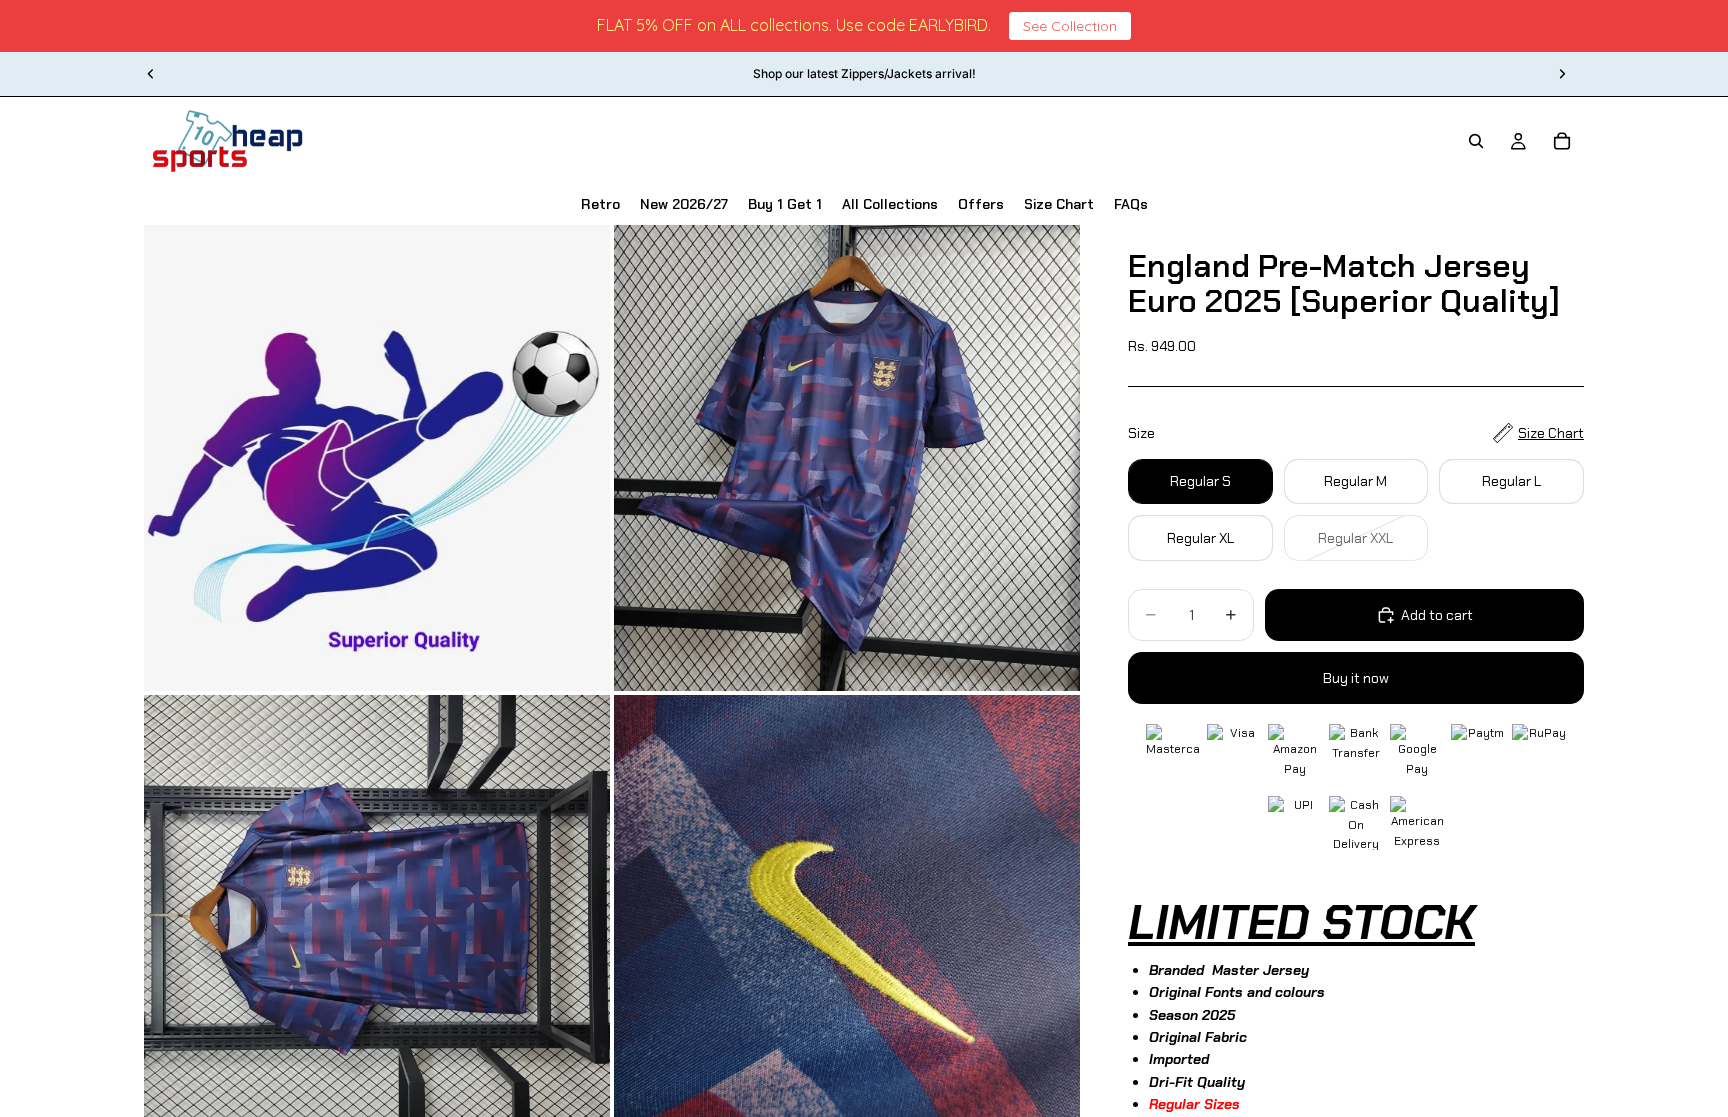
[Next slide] (1562, 74)
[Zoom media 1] (377, 458)
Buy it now (1356, 678)
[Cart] (1562, 141)
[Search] (1476, 141)
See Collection (1070, 26)
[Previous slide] (151, 74)
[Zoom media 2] (847, 458)
